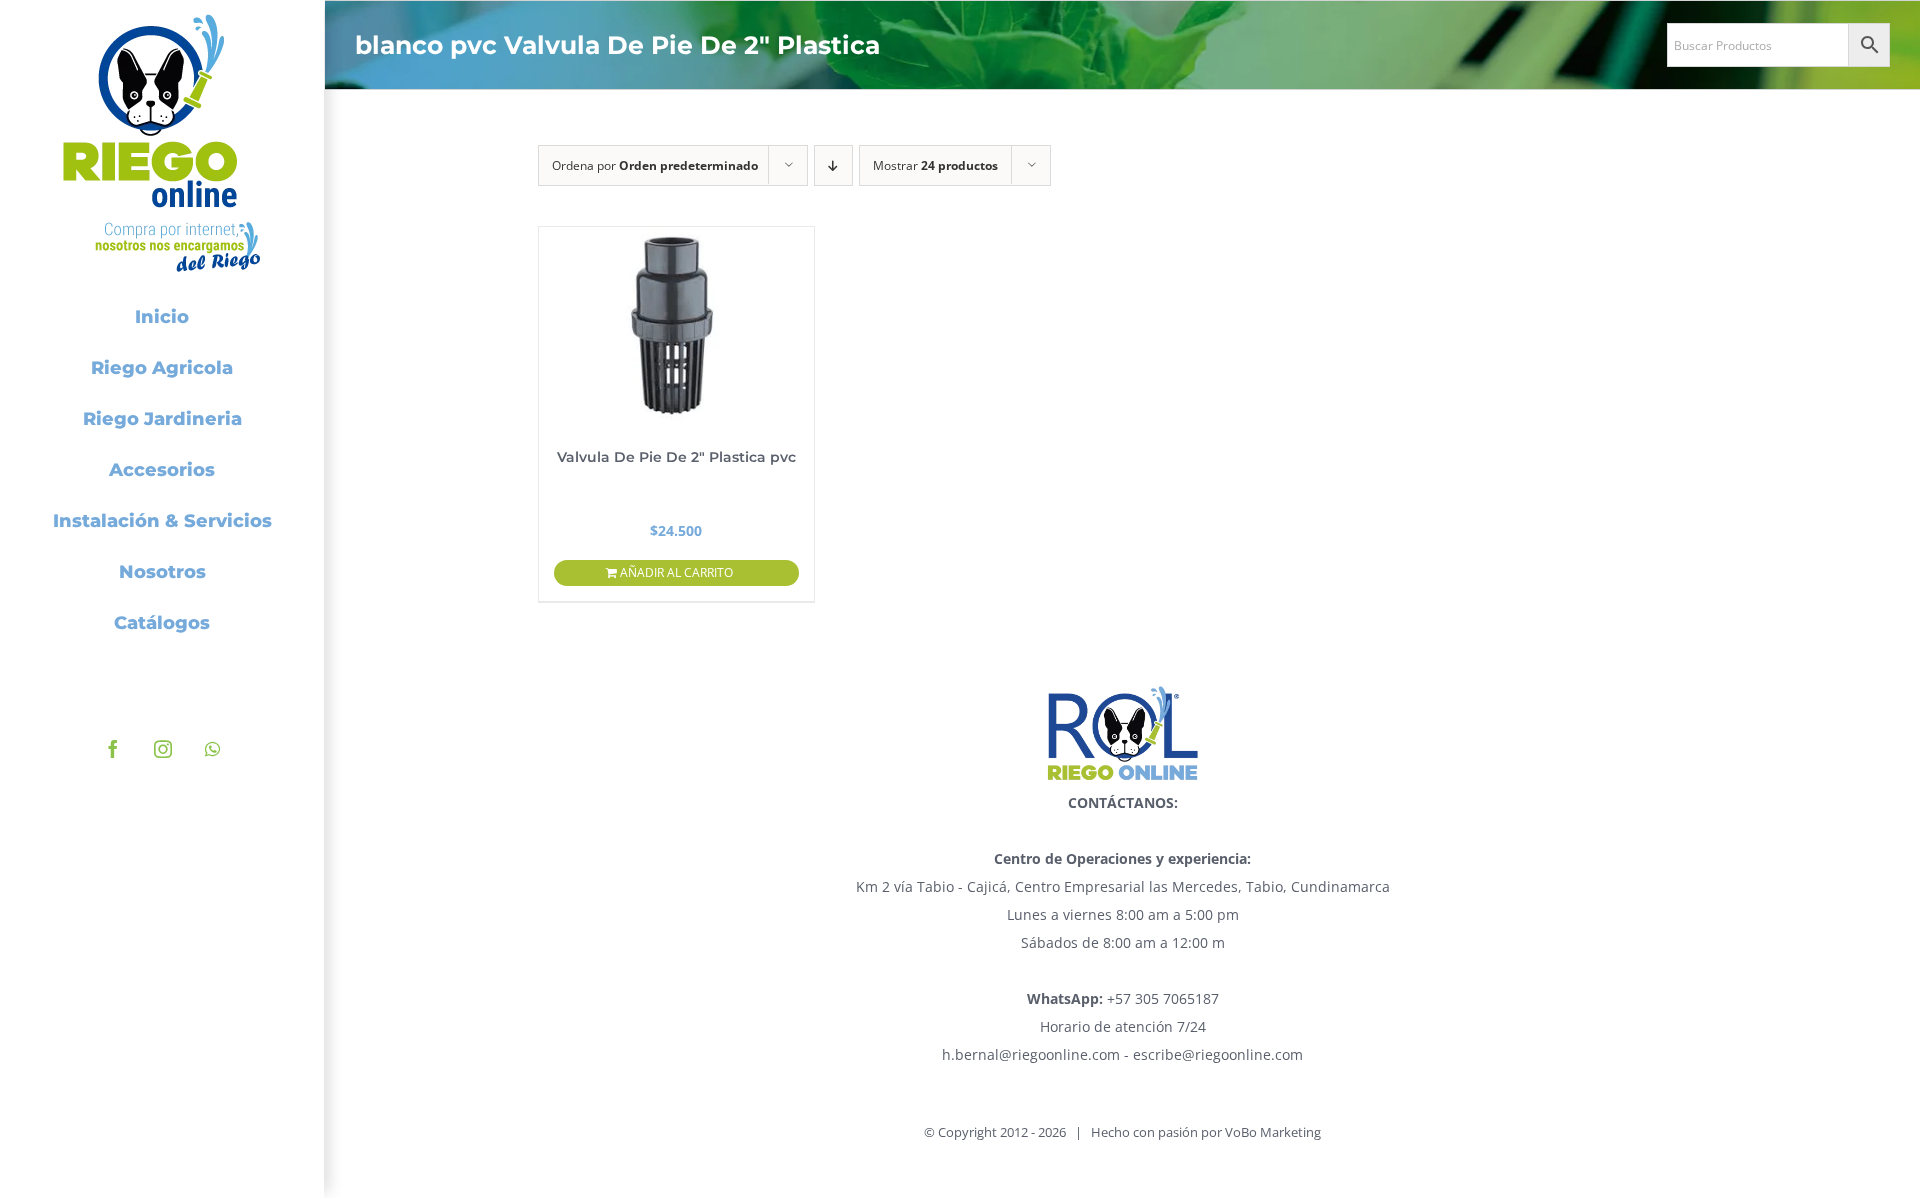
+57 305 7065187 (1123, 998)
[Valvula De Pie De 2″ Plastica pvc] (677, 327)
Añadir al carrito (676, 572)
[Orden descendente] (833, 165)
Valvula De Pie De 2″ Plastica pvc (676, 457)
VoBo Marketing (1273, 1132)
